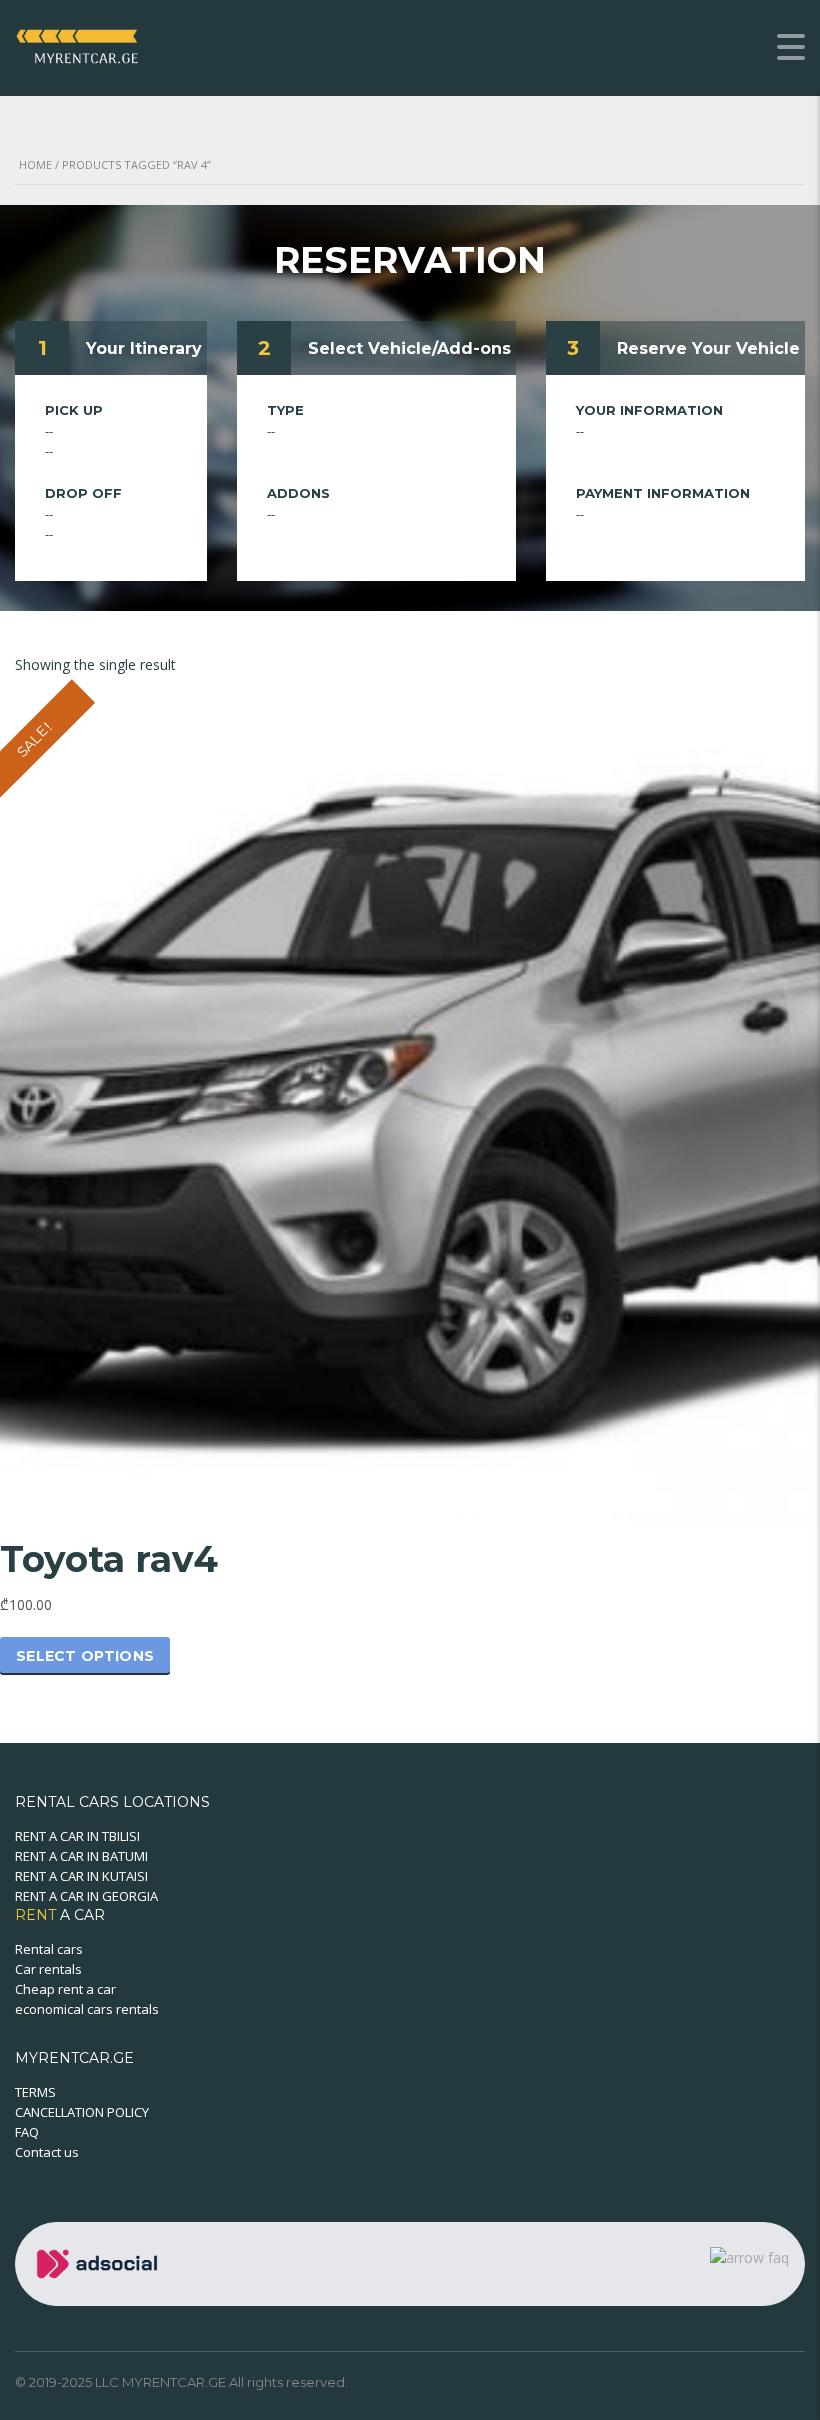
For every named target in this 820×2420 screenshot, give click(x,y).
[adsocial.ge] (101, 2262)
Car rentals (48, 1969)
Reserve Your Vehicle (708, 348)
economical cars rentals (87, 2009)
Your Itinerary (144, 348)
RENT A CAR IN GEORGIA (86, 1896)
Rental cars (49, 1949)
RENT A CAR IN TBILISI (77, 1836)
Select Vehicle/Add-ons (409, 348)
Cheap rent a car (65, 1989)
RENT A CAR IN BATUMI (81, 1856)
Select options (85, 1656)
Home (35, 164)
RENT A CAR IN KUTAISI (81, 1876)
